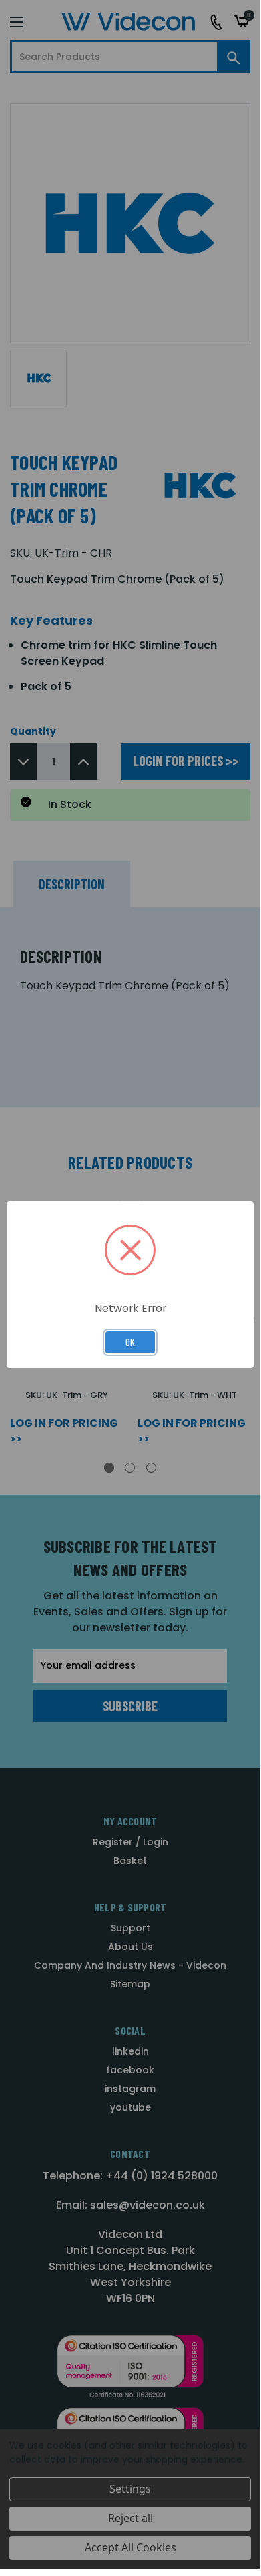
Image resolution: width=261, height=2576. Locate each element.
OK (130, 1342)
